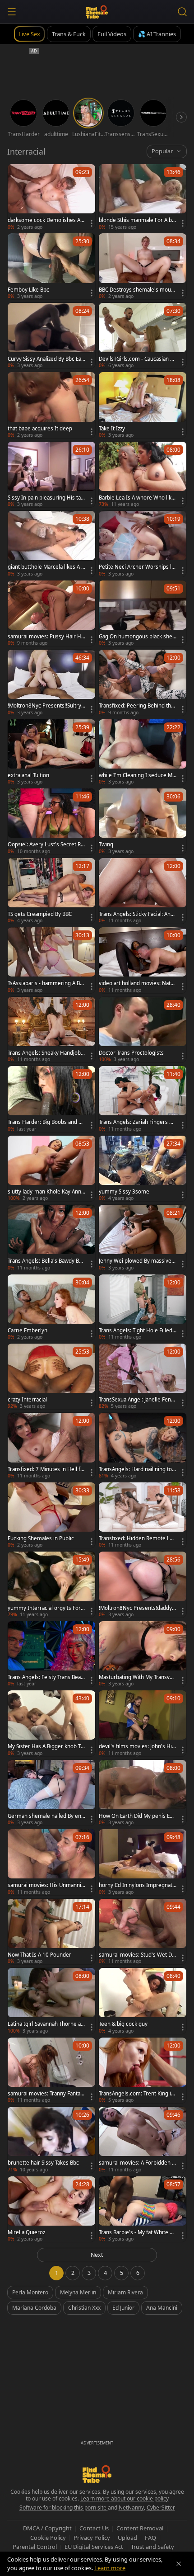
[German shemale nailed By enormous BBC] (51, 1793)
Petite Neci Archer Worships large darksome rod (138, 567)
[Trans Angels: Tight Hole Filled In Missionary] (143, 1307)
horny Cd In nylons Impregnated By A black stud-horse (137, 1885)
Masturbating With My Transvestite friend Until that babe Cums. (137, 1677)
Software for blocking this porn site (64, 2508)
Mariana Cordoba (34, 2308)
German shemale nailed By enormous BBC (46, 1816)
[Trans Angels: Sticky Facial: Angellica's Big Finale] (143, 891)
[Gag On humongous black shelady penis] (143, 613)
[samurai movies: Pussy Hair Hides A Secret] (51, 613)
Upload (127, 2538)
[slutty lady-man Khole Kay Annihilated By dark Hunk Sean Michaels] (51, 1168)
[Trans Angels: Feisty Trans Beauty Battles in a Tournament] (51, 1654)
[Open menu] (12, 12)
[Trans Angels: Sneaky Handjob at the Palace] (51, 1030)
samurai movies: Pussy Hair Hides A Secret (45, 637)
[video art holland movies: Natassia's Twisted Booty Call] (143, 960)
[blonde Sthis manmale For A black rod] (143, 197)
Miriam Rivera (125, 2292)
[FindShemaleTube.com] (97, 12)
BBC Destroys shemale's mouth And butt (137, 290)
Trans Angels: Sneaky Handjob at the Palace (46, 1053)
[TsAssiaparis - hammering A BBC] (51, 960)
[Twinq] (143, 821)
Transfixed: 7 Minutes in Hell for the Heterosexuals (46, 1469)
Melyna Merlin (78, 2292)
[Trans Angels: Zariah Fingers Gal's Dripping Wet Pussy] (143, 1099)
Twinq (106, 845)
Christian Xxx (84, 2308)
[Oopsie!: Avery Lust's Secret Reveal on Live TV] (51, 821)
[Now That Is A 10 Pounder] (51, 1932)
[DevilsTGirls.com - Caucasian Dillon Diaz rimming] (143, 336)
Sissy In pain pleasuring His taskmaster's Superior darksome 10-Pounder (46, 498)
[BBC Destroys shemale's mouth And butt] (143, 266)
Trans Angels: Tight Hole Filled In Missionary (137, 1330)
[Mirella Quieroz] (51, 2209)
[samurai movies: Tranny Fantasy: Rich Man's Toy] (51, 2070)
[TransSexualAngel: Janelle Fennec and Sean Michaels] (143, 1376)
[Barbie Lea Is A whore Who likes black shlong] (143, 474)
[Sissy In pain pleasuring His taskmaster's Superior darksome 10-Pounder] (51, 474)
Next (97, 2255)
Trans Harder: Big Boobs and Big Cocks (45, 1122)
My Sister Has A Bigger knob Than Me (46, 1746)
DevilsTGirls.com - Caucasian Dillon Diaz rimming (138, 359)
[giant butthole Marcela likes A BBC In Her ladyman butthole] (51, 544)
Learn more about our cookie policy (125, 2498)
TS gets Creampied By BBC (40, 914)
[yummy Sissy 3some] (143, 1168)
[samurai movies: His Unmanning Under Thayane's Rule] (51, 1862)
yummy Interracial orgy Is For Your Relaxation (46, 1608)
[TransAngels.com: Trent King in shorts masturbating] (143, 2070)
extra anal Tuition (28, 775)
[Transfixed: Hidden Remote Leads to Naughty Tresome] (143, 1515)
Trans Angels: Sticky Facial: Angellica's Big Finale (136, 914)
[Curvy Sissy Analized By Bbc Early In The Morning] (51, 336)
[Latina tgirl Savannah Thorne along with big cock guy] (51, 2001)
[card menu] (92, 223)
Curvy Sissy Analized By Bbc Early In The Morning (46, 359)
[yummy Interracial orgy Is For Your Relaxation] (51, 1584)
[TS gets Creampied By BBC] (51, 891)
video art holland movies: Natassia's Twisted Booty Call (137, 983)
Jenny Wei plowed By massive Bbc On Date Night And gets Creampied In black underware (138, 1261)
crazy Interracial (27, 1400)
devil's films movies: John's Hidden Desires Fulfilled (137, 1746)
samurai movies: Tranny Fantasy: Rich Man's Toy (45, 2094)
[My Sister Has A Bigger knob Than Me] (51, 1723)
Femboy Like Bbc (28, 290)
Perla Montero (30, 2292)
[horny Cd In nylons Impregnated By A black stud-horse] (143, 1862)
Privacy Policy (92, 2538)
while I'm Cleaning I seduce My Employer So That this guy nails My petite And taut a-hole (137, 775)
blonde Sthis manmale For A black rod (137, 220)
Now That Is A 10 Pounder (39, 1955)
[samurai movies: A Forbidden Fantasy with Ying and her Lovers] (143, 2140)
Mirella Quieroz (26, 2232)
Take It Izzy (112, 429)
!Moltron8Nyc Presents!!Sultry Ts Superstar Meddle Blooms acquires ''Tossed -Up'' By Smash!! (46, 706)
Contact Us (94, 2528)
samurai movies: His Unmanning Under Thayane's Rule (46, 1885)
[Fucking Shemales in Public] (51, 1515)
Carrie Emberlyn (28, 1330)
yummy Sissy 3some (124, 1192)
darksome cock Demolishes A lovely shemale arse (45, 220)
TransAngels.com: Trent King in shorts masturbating (136, 2094)
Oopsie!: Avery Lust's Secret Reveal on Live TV (46, 845)
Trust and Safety (152, 2547)
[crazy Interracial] (51, 1376)
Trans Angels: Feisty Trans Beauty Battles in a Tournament (46, 1677)
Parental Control (35, 2547)
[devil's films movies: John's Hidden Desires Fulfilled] (143, 1723)
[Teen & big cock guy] (143, 2001)
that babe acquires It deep (40, 429)
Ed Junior (123, 2308)
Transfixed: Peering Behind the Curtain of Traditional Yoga (136, 706)
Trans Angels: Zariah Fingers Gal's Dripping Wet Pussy (137, 1122)
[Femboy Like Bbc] (51, 266)
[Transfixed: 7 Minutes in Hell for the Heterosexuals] (51, 1446)
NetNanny (131, 2508)
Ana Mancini (162, 2308)
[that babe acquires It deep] (51, 405)
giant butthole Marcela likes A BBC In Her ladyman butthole (46, 567)
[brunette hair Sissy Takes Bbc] (51, 2140)
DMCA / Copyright (47, 2528)
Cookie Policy (48, 2538)
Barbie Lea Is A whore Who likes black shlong (137, 498)
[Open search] (182, 12)
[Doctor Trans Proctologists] (143, 1030)
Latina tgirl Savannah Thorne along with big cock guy (46, 2024)
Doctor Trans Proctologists (131, 1053)
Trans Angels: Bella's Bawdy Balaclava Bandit (45, 1261)
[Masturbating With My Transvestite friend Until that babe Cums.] (143, 1654)
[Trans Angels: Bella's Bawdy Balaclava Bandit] (51, 1238)
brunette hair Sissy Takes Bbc (43, 2163)
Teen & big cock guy (123, 2024)
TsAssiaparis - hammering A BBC (45, 983)
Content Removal (140, 2528)
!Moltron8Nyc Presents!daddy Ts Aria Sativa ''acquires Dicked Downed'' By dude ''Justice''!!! (137, 1608)
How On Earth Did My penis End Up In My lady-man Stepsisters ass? (137, 1816)
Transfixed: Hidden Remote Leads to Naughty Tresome (137, 1538)
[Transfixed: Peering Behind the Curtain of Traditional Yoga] (143, 682)
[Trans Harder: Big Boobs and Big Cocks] (51, 1099)
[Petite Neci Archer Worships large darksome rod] (143, 544)
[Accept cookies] (179, 2564)
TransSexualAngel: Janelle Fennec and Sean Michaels (136, 1400)
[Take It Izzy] (143, 405)
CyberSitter (161, 2508)
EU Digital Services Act (94, 2547)
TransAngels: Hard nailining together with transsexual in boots (137, 1469)
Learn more (110, 2568)
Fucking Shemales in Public (41, 1538)
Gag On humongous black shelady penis (138, 637)
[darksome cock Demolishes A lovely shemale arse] (51, 197)
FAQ (150, 2538)
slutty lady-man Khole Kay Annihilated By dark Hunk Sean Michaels (46, 1192)
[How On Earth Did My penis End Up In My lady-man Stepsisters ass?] (143, 1793)
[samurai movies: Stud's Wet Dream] (143, 1932)
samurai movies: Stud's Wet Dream (136, 1955)
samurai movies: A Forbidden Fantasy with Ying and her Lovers (137, 2163)
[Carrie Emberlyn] (51, 1307)
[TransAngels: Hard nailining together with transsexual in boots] (143, 1446)
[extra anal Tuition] (51, 752)
